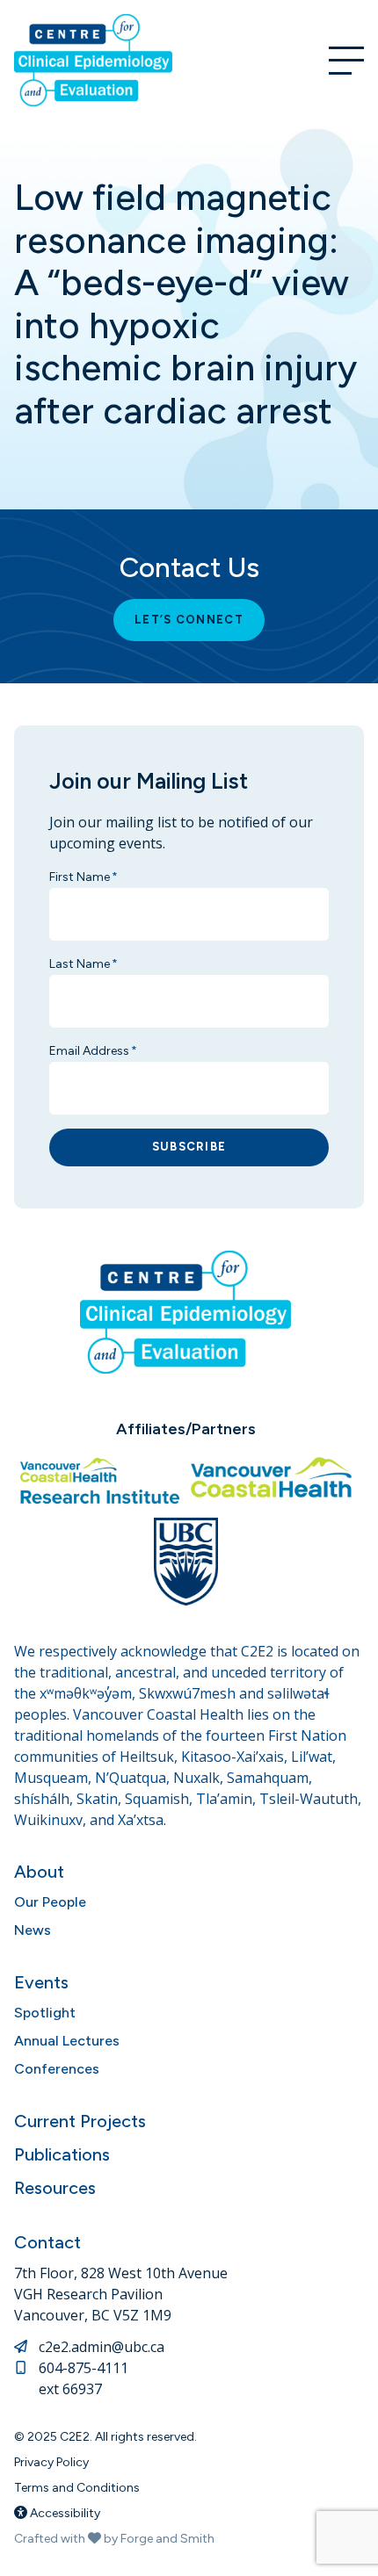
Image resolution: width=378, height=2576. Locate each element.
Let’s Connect (189, 620)
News (33, 1930)
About (39, 1872)
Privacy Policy (51, 2462)
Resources (55, 2188)
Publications (62, 2154)
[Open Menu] (346, 61)
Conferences (57, 2069)
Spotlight (45, 2013)
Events (41, 1982)
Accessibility (64, 2513)
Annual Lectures (67, 2041)
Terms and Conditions (77, 2488)
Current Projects (80, 2121)
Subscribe (189, 1147)
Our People (50, 1902)
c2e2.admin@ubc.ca (102, 2347)
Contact (47, 2242)
